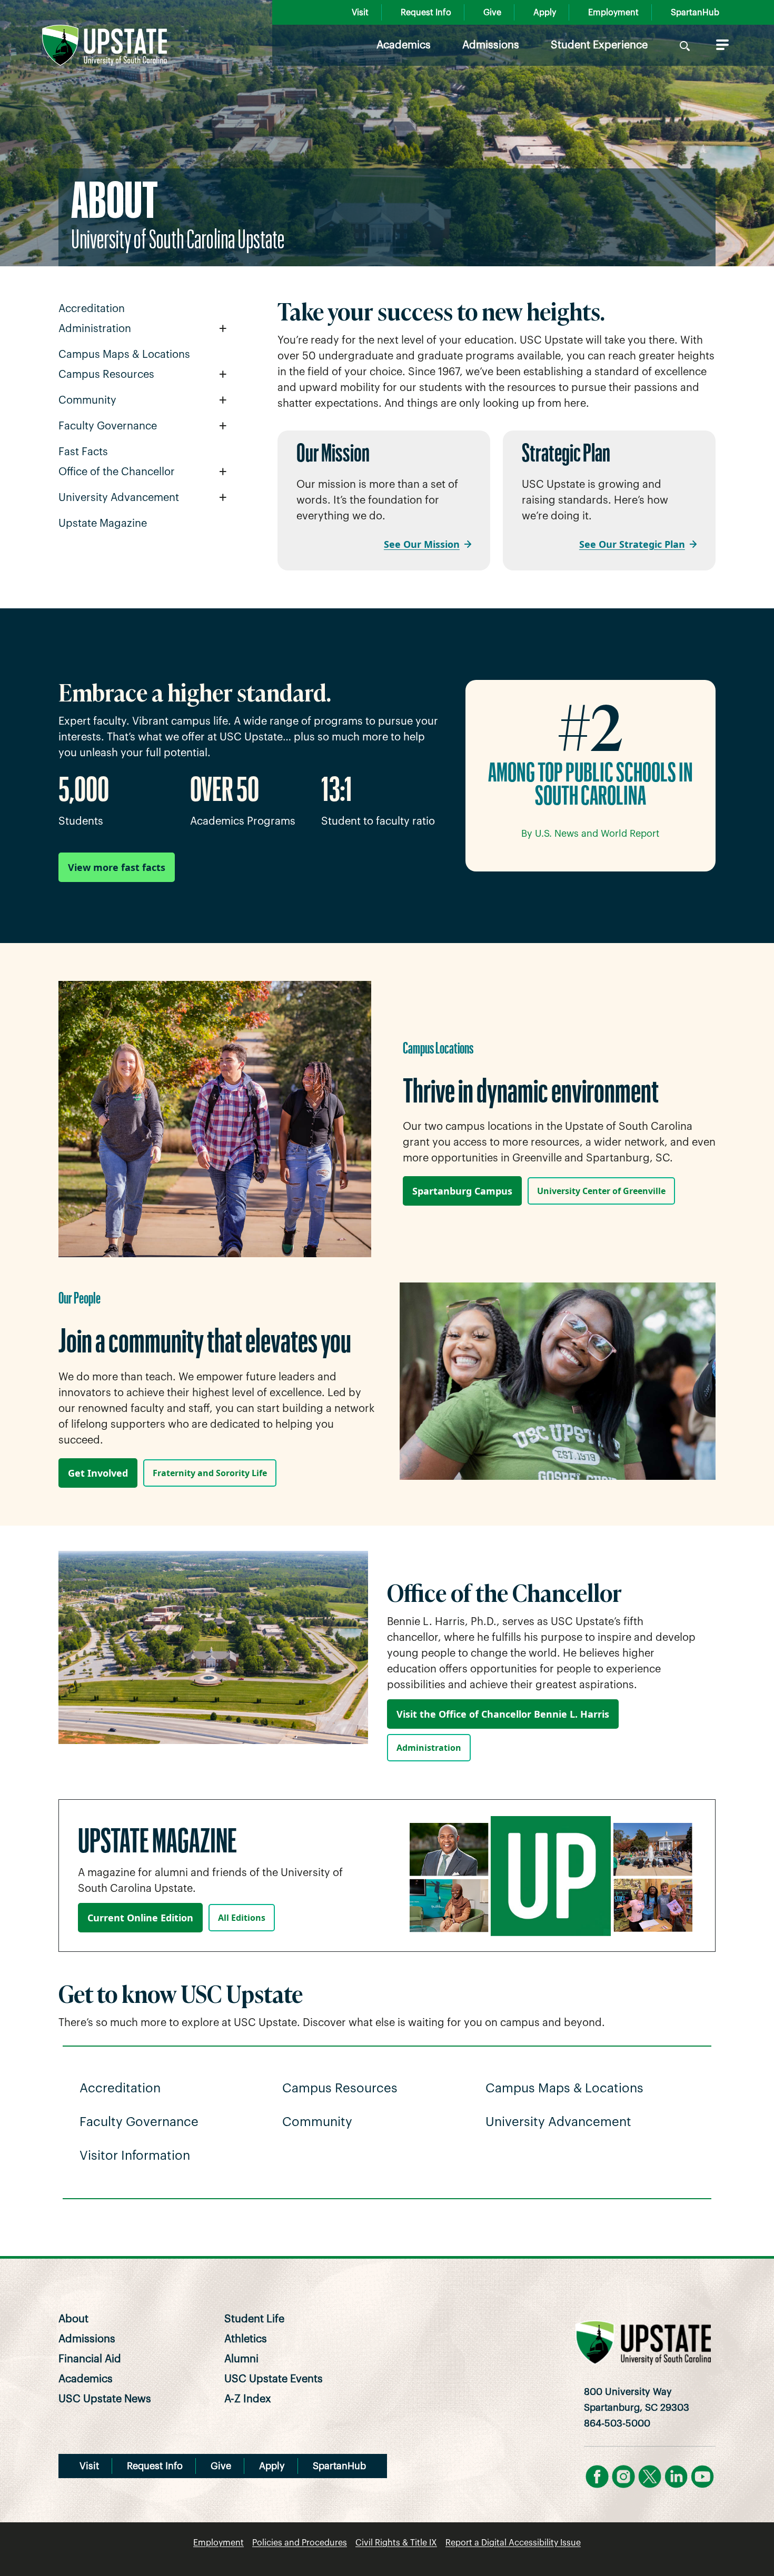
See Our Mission (422, 544)
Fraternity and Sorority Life (210, 1473)
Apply (545, 13)
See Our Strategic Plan (632, 544)
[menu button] (720, 45)
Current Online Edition (140, 1918)
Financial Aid (90, 2359)
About (73, 2319)
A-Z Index (248, 2399)
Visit (360, 13)
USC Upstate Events (274, 2379)
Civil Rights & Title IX (396, 2543)
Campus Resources (106, 375)
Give (492, 13)
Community (87, 400)
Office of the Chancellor (117, 472)
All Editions (242, 1918)
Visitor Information (135, 2156)
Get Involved (98, 1473)
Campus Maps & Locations (124, 355)
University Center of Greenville (601, 1191)
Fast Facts (83, 452)
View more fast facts (117, 867)
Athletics (246, 2339)
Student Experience (599, 45)
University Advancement (119, 498)
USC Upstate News (105, 2399)
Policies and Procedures (300, 2543)
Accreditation (92, 309)
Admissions (491, 45)
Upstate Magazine (103, 524)
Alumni (241, 2359)
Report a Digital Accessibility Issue (513, 2543)
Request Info (426, 13)
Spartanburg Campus (462, 1191)
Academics (404, 45)
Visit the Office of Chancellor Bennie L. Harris (503, 1714)
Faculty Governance (108, 426)
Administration (95, 329)
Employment (613, 13)
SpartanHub (695, 13)
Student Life (254, 2319)
